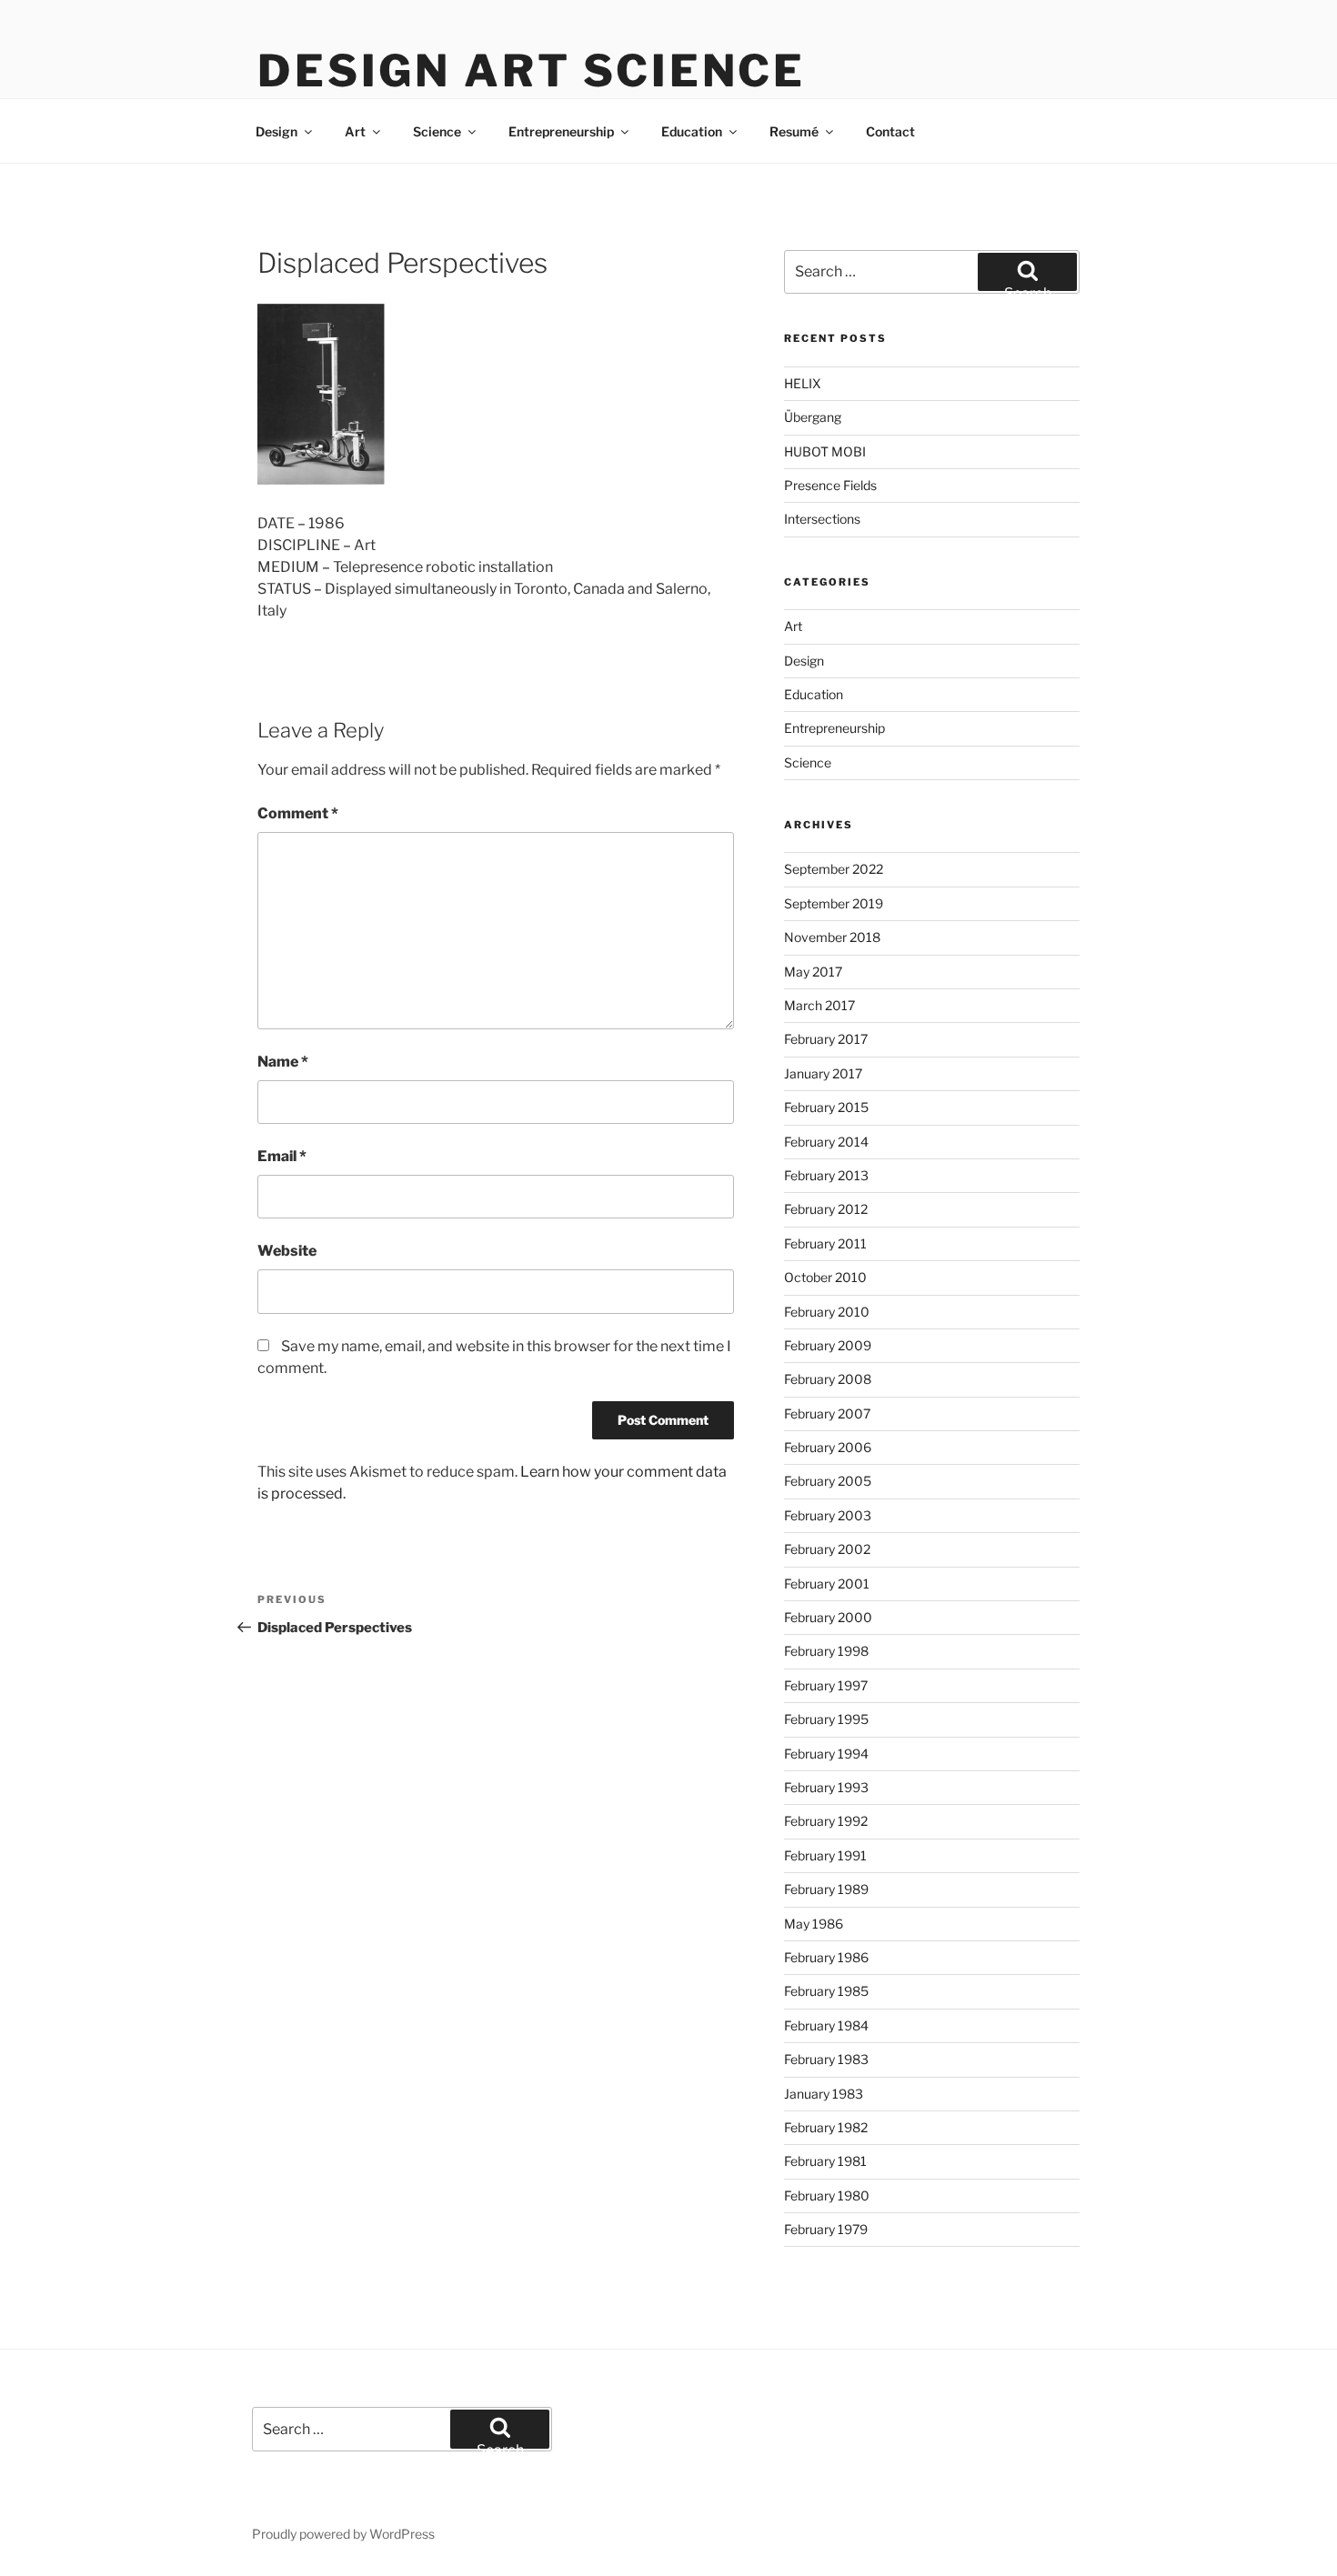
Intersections (822, 519)
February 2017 (826, 1039)
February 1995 (826, 1719)
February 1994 (826, 1754)
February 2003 (828, 1515)
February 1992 (826, 1821)
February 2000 (828, 1617)
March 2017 (819, 1005)
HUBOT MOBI (825, 451)
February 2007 (827, 1413)
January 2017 (823, 1073)
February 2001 (827, 1584)
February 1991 (825, 1855)
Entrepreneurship (561, 131)
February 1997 (826, 1685)
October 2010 (825, 1277)
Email (282, 1156)
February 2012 (826, 1209)
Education (692, 131)
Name (283, 1062)
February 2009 (828, 1345)
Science (437, 131)
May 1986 (814, 1924)
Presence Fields (830, 485)
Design (276, 131)
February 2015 (826, 1107)
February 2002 (827, 1549)
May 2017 (813, 972)
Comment (298, 813)
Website (287, 1251)
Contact (890, 131)
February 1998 (826, 1651)
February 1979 (826, 2229)
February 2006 (828, 1447)
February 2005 (828, 1481)
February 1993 (826, 1787)
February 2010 (827, 1312)
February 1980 (827, 2195)
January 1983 (824, 2094)
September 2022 (834, 869)
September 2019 (834, 903)
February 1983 (826, 2059)
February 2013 (826, 1175)
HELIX (803, 383)
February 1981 (825, 2161)
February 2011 (825, 1243)
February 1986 (826, 1957)
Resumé (794, 131)
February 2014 (826, 1142)
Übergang (813, 417)
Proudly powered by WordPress (343, 2534)
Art (355, 131)
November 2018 (832, 937)
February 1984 (826, 2025)
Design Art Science (532, 71)
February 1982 (826, 2127)
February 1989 (826, 1889)
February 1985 (826, 1991)
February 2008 (828, 1379)
